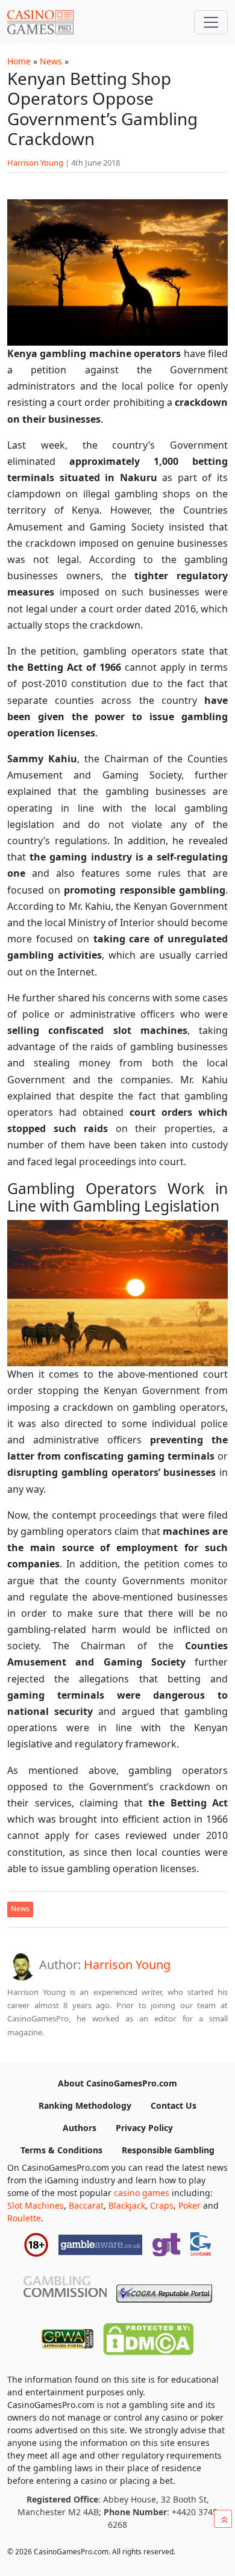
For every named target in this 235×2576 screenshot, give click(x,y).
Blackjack (127, 2205)
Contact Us (174, 2105)
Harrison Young (35, 163)
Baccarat (86, 2205)
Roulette (24, 2218)
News (51, 61)
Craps (162, 2205)
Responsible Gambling (168, 2150)
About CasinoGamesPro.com (117, 2083)
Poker (190, 2205)
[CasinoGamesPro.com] (40, 22)
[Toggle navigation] (211, 22)
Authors (80, 2128)
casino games (142, 2193)
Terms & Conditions (61, 2150)
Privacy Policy (144, 2128)
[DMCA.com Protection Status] (148, 2336)
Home (19, 61)
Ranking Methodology (85, 2105)
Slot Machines (36, 2205)
